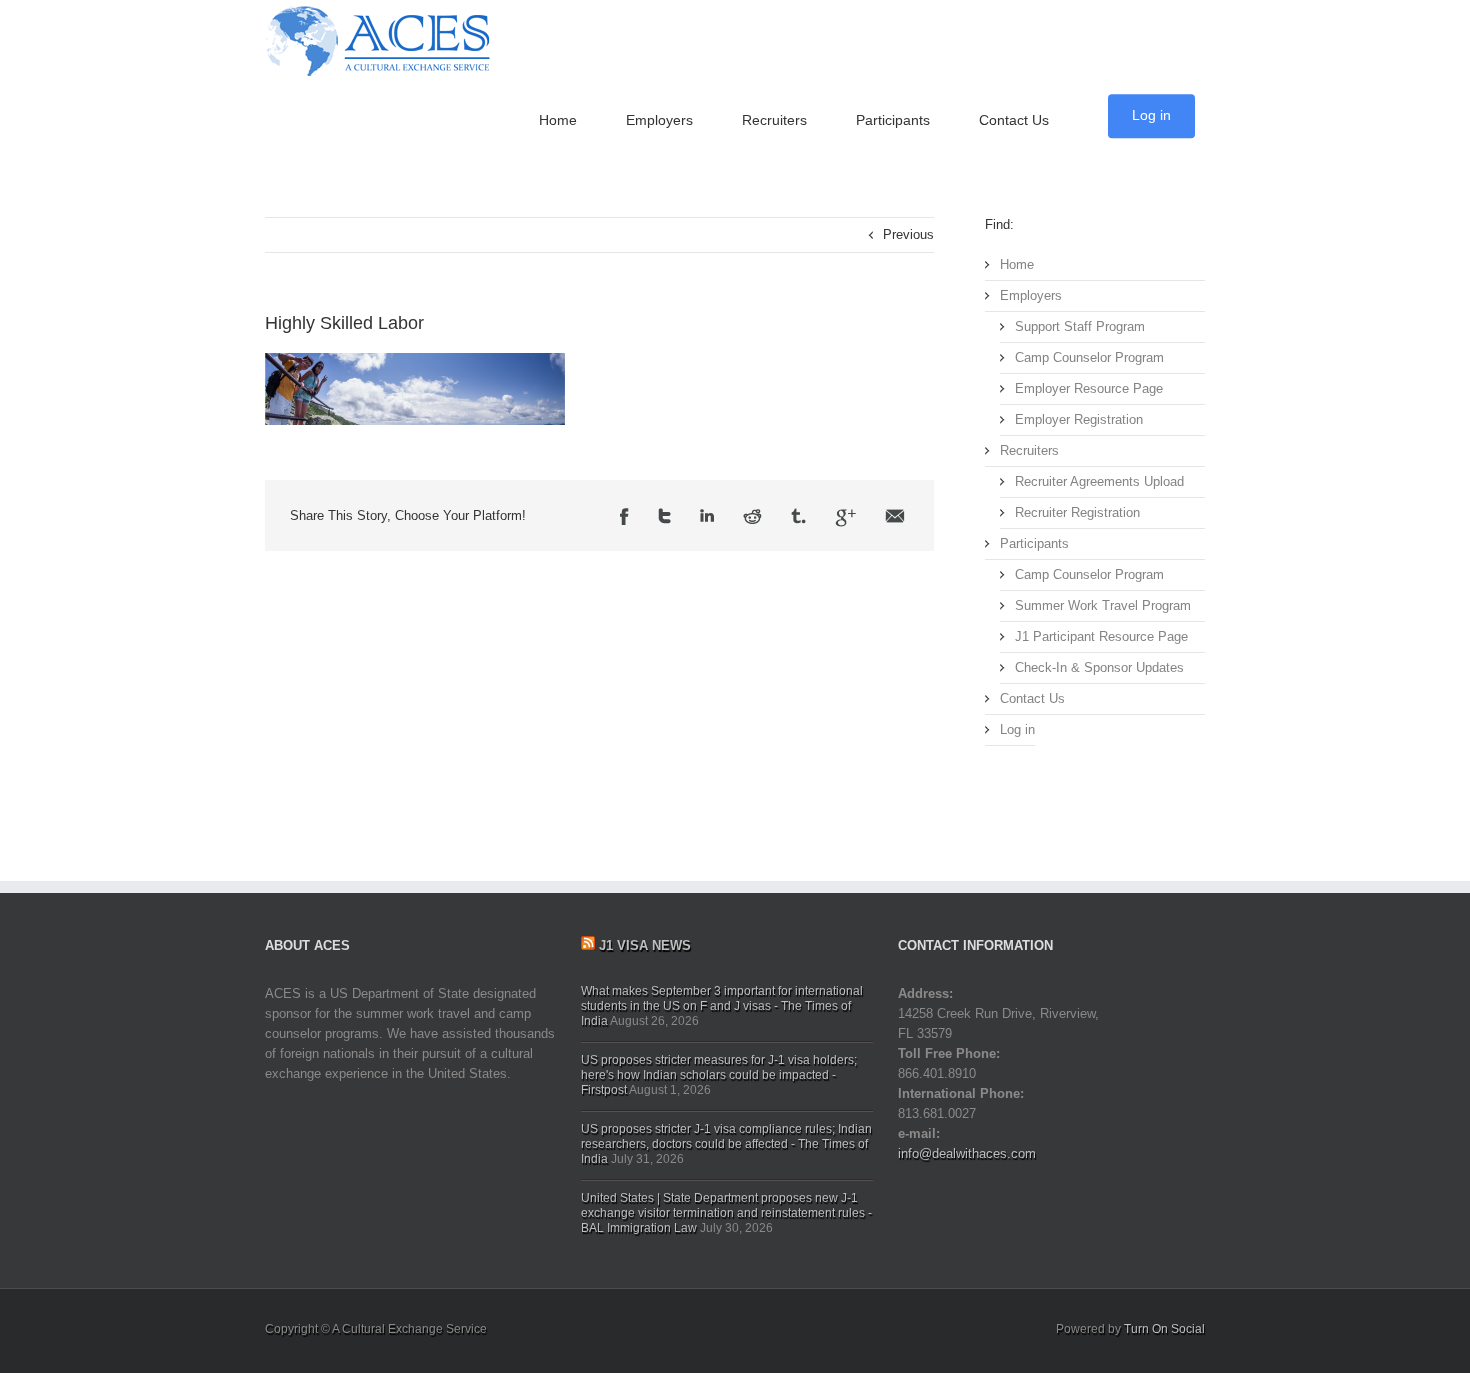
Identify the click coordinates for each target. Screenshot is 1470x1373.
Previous (908, 234)
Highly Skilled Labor (344, 323)
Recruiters (774, 120)
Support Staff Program (1080, 326)
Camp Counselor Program (1089, 357)
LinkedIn (707, 517)
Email (895, 517)
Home (558, 120)
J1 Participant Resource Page (1101, 636)
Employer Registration (1079, 419)
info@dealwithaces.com (967, 1153)
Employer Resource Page (1089, 388)
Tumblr (798, 517)
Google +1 (845, 517)
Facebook (624, 517)
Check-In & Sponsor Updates (1099, 667)
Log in (1151, 115)
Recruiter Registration (1077, 512)
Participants (893, 120)
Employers (659, 120)
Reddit (752, 517)
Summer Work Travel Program (1103, 605)
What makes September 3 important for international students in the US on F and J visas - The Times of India (722, 1006)
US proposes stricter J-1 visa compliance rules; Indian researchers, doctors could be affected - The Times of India (726, 1144)
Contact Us (1014, 120)
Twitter (664, 517)
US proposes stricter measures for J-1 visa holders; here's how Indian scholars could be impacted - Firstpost (719, 1075)
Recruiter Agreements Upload (1099, 481)
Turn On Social (1164, 1329)
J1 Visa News (645, 945)
